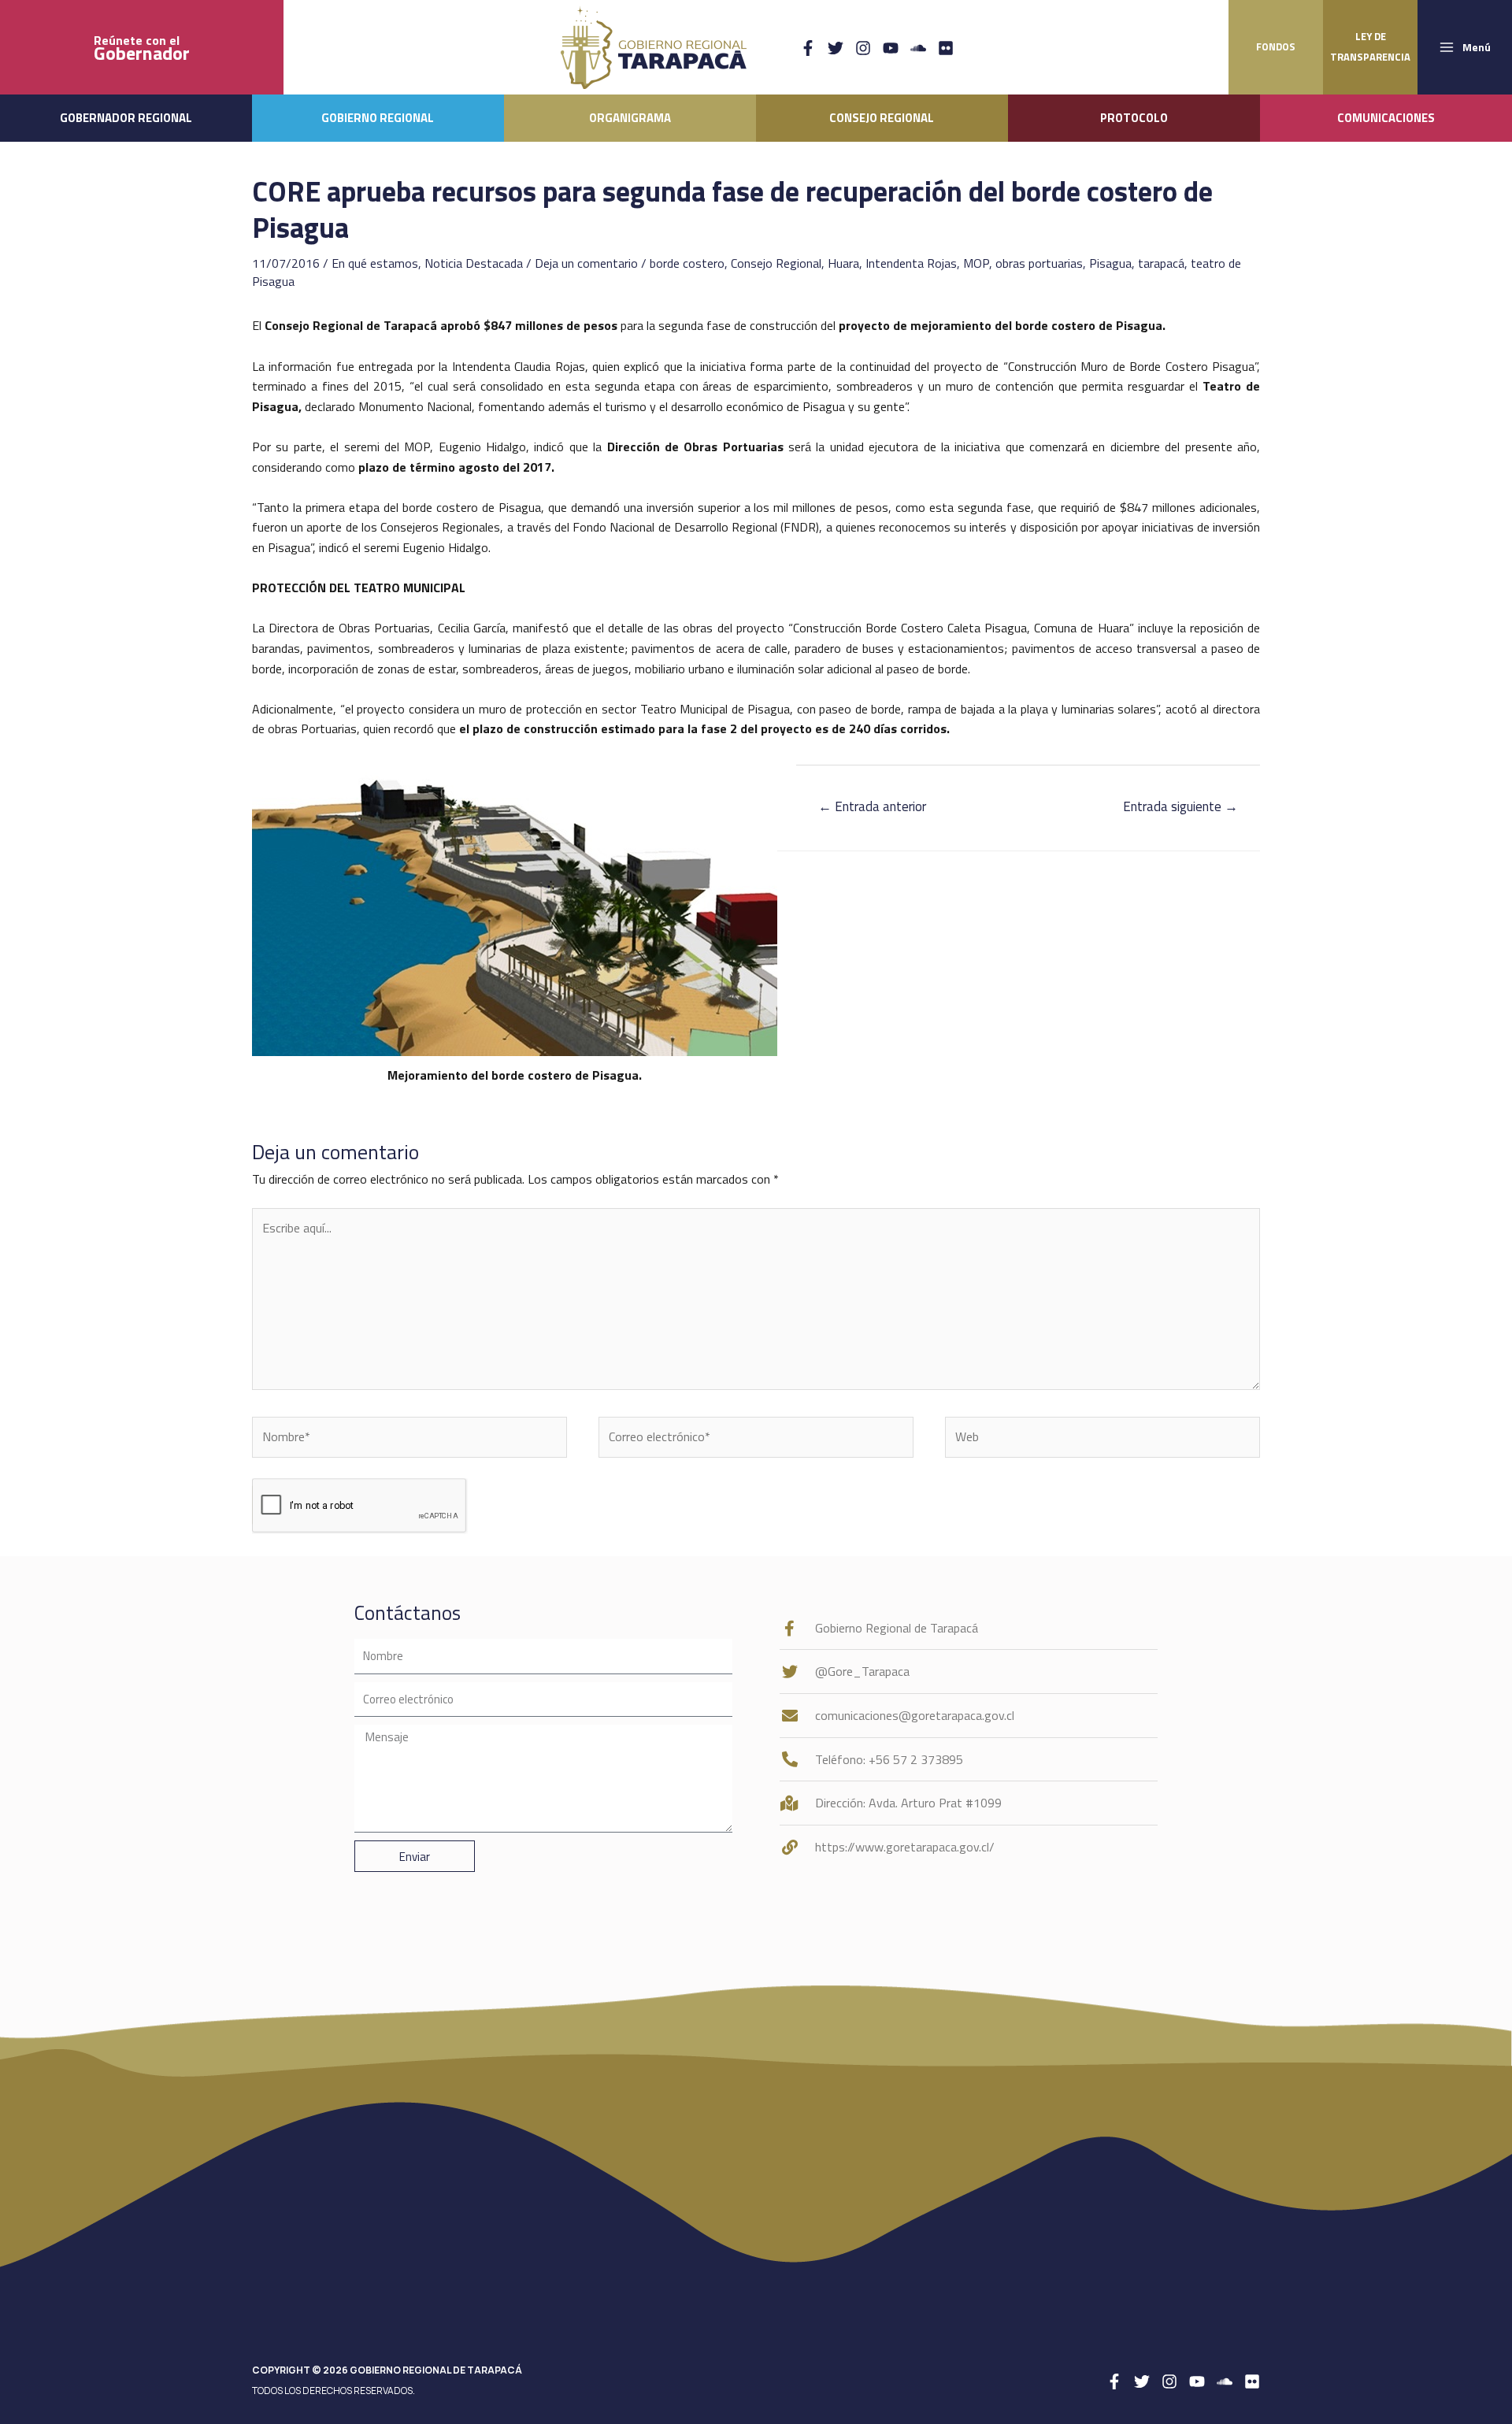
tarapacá (1161, 263)
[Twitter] (836, 48)
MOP (976, 263)
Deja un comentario (586, 263)
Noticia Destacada (474, 263)
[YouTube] (891, 48)
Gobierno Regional (378, 118)
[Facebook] (808, 48)
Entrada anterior (872, 806)
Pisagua (1110, 263)
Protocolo (1134, 118)
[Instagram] (863, 48)
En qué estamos (375, 263)
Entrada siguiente (1180, 806)
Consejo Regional (882, 118)
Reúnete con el (142, 48)
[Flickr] (946, 48)
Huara (843, 263)
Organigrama (630, 118)
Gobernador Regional (126, 118)
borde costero (687, 263)
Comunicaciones (1386, 118)
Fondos (1276, 46)
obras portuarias (1039, 263)
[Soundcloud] (918, 48)
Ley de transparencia (1370, 46)
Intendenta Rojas (911, 263)
